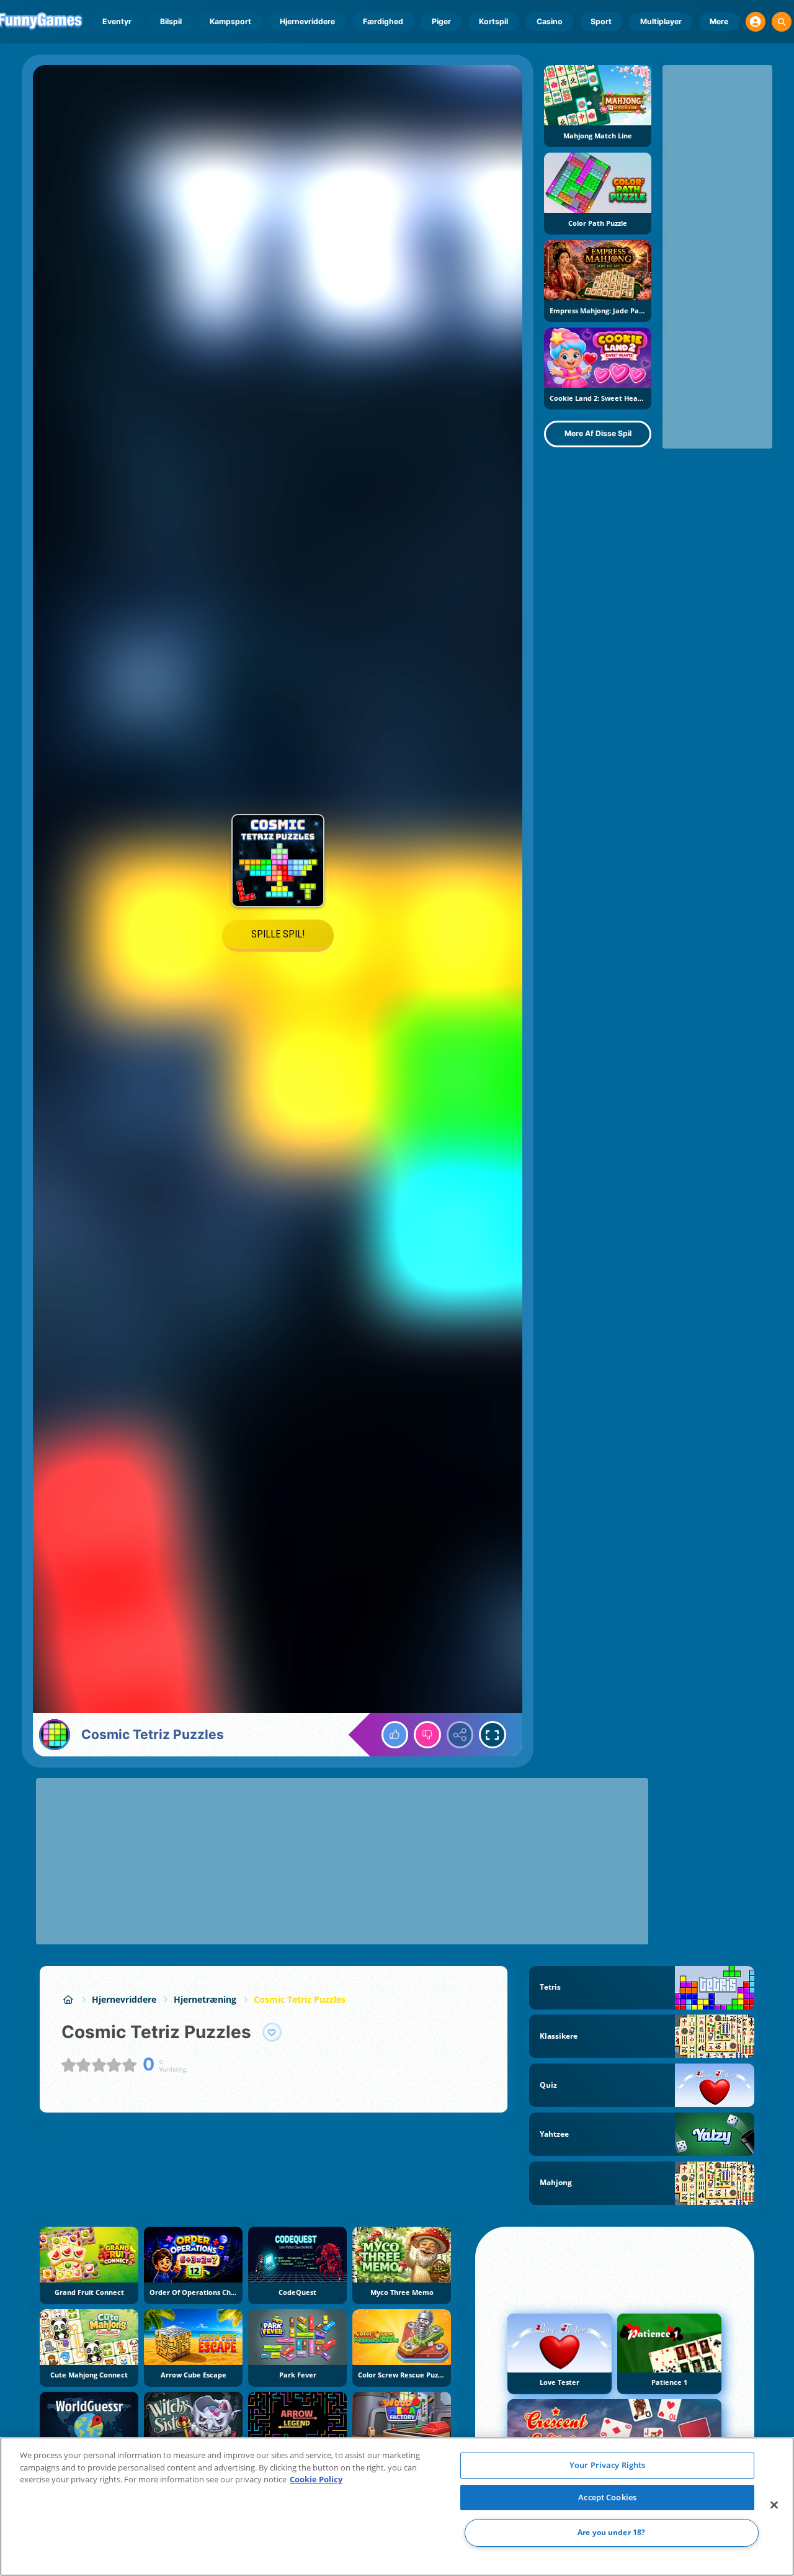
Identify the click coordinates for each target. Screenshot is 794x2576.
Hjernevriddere (307, 21)
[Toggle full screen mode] (493, 1735)
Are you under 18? (611, 2533)
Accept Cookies (607, 2497)
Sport (601, 21)
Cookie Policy (316, 2479)
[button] (756, 22)
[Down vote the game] (427, 1735)
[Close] (774, 2505)
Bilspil (171, 21)
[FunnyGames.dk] (68, 1999)
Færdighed (383, 21)
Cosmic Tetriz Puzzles (300, 1999)
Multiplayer (661, 21)
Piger (441, 21)
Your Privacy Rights (607, 2465)
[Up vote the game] (395, 1735)
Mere (719, 21)
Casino (550, 21)
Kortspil (493, 21)
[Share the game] (460, 1735)
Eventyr (117, 21)
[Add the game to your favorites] (272, 2033)
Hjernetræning (205, 1999)
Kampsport (230, 21)
